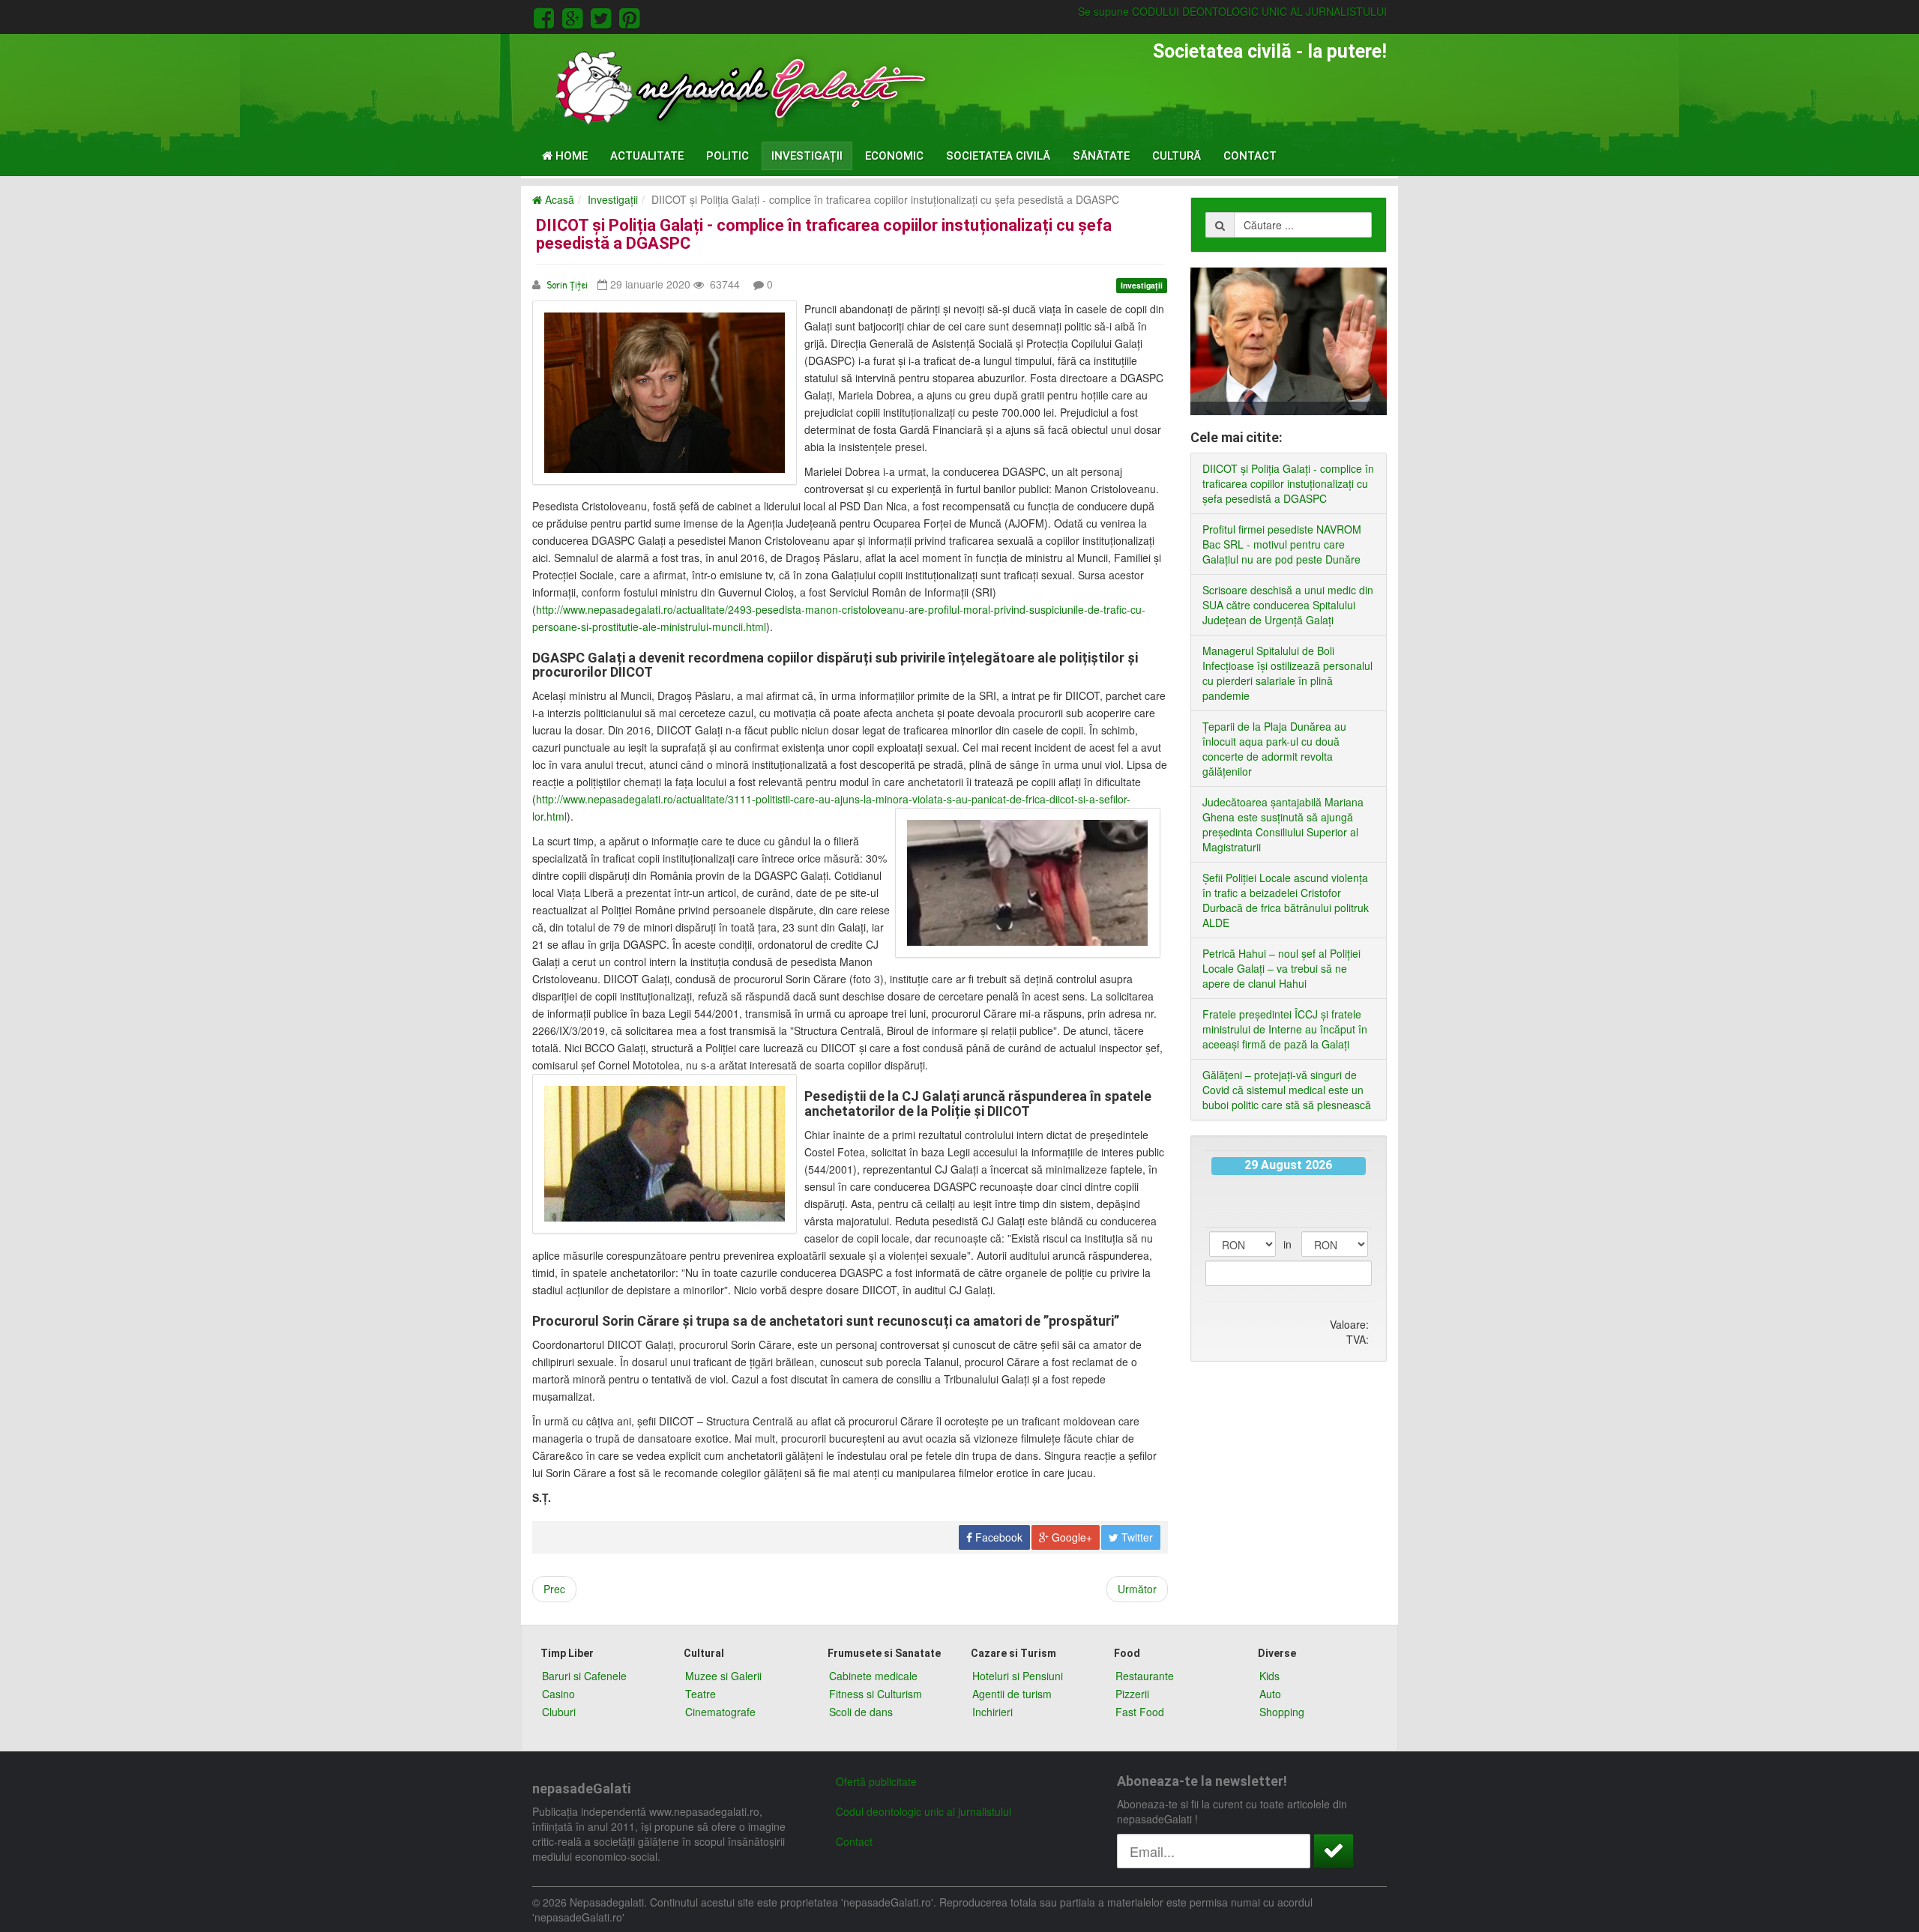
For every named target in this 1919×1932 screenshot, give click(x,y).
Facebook (997, 1537)
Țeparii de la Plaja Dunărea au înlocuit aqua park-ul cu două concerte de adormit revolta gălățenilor (1274, 749)
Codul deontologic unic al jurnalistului (924, 1811)
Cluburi (559, 1712)
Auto (1270, 1694)
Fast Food (1140, 1712)
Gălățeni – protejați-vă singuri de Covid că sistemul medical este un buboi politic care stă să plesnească (1287, 1090)
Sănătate (1101, 156)
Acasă (558, 199)
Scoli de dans (861, 1712)
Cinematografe (720, 1712)
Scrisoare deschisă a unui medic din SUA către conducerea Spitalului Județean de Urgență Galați (1288, 605)
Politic (727, 156)
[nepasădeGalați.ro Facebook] (546, 16)
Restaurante (1145, 1676)
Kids (1269, 1676)
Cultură (1177, 156)
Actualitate (647, 156)
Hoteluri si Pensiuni (1018, 1676)
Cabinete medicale (873, 1676)
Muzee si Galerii (723, 1676)
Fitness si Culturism (876, 1694)
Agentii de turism (1012, 1694)
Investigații (807, 156)
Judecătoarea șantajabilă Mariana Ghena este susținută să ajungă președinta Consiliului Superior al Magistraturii (1283, 824)
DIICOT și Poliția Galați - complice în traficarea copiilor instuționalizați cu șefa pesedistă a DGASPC (824, 234)
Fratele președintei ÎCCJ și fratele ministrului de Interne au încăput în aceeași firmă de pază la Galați (1285, 1029)
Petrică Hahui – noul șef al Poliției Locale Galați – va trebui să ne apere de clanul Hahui (1281, 968)
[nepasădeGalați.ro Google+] (575, 16)
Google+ (1070, 1537)
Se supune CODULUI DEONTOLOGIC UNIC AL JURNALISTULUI (1232, 11)
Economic (894, 156)
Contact (1250, 156)
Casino (558, 1694)
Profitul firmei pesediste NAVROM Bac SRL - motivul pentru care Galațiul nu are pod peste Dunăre (1282, 544)
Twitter (1136, 1537)
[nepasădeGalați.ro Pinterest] (629, 16)
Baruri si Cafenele (584, 1676)
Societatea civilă (998, 156)
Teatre (701, 1694)
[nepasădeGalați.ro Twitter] (603, 16)
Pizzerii (1132, 1694)
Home (570, 156)
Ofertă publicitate (876, 1781)
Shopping (1282, 1712)
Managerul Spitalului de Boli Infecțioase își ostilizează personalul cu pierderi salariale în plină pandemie (1287, 673)
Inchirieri (992, 1712)
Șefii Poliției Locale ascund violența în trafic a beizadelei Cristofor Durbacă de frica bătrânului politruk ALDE (1286, 900)
